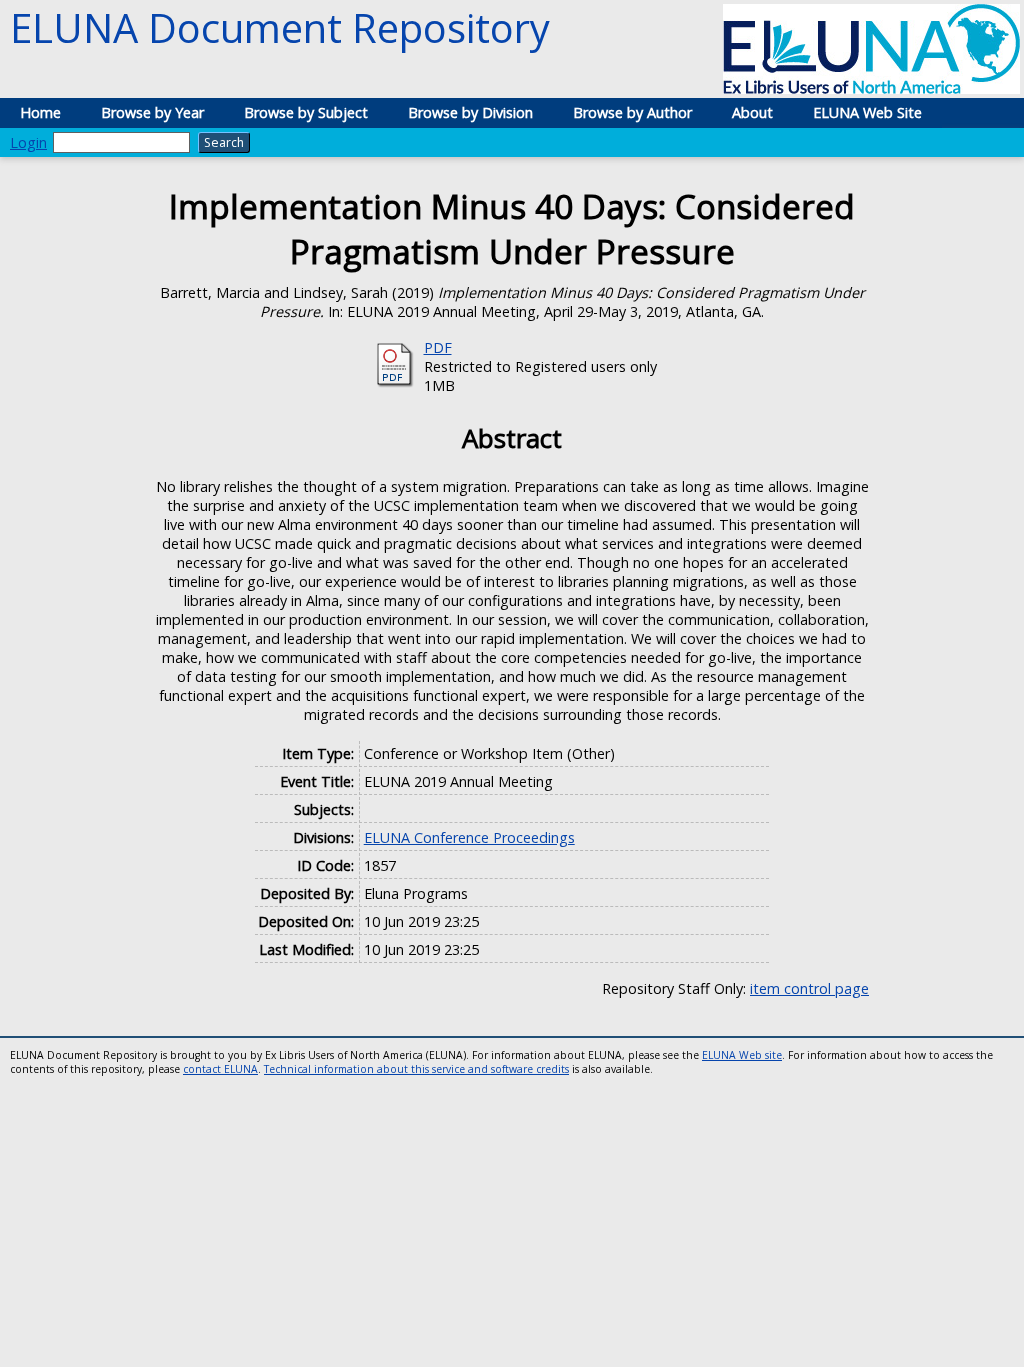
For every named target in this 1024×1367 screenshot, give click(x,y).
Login (28, 142)
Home (40, 112)
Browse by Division (470, 112)
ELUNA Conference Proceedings (469, 837)
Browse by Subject (306, 112)
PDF (438, 347)
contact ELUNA (220, 1069)
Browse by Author (632, 112)
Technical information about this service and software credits (416, 1069)
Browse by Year (152, 112)
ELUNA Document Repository (280, 27)
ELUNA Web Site (867, 112)
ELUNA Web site (742, 1055)
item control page (809, 988)
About (752, 112)
